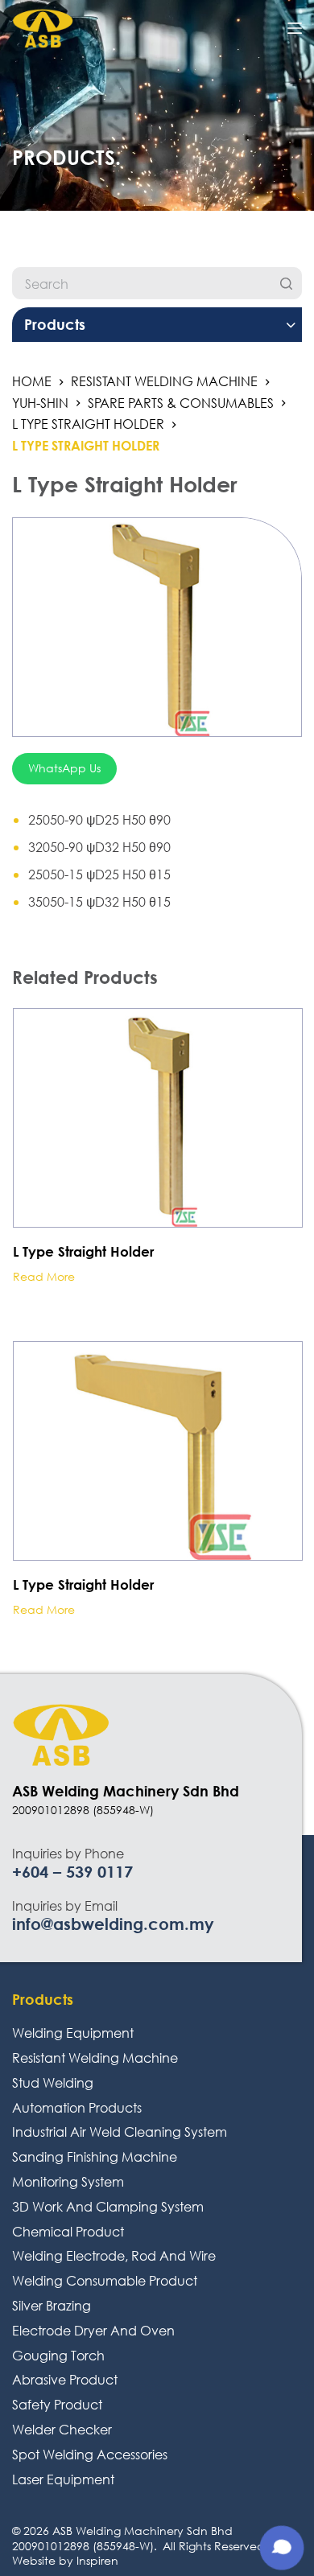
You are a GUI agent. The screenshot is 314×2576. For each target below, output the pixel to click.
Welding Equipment (73, 2033)
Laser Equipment (63, 2479)
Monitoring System (68, 2181)
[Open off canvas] (295, 28)
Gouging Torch (58, 2355)
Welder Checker (62, 2429)
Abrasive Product (65, 2379)
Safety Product (57, 2404)
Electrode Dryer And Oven (93, 2330)
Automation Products (77, 2107)
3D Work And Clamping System (108, 2206)
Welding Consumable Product (105, 2280)
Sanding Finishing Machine (95, 2156)
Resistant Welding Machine (95, 2058)
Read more (44, 1277)
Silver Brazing (52, 2305)
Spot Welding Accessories (90, 2454)
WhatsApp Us (64, 768)
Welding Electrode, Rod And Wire (114, 2255)
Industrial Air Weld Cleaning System (120, 2132)
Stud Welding (53, 2082)
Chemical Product (68, 2231)
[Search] (286, 283)
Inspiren (97, 2560)
